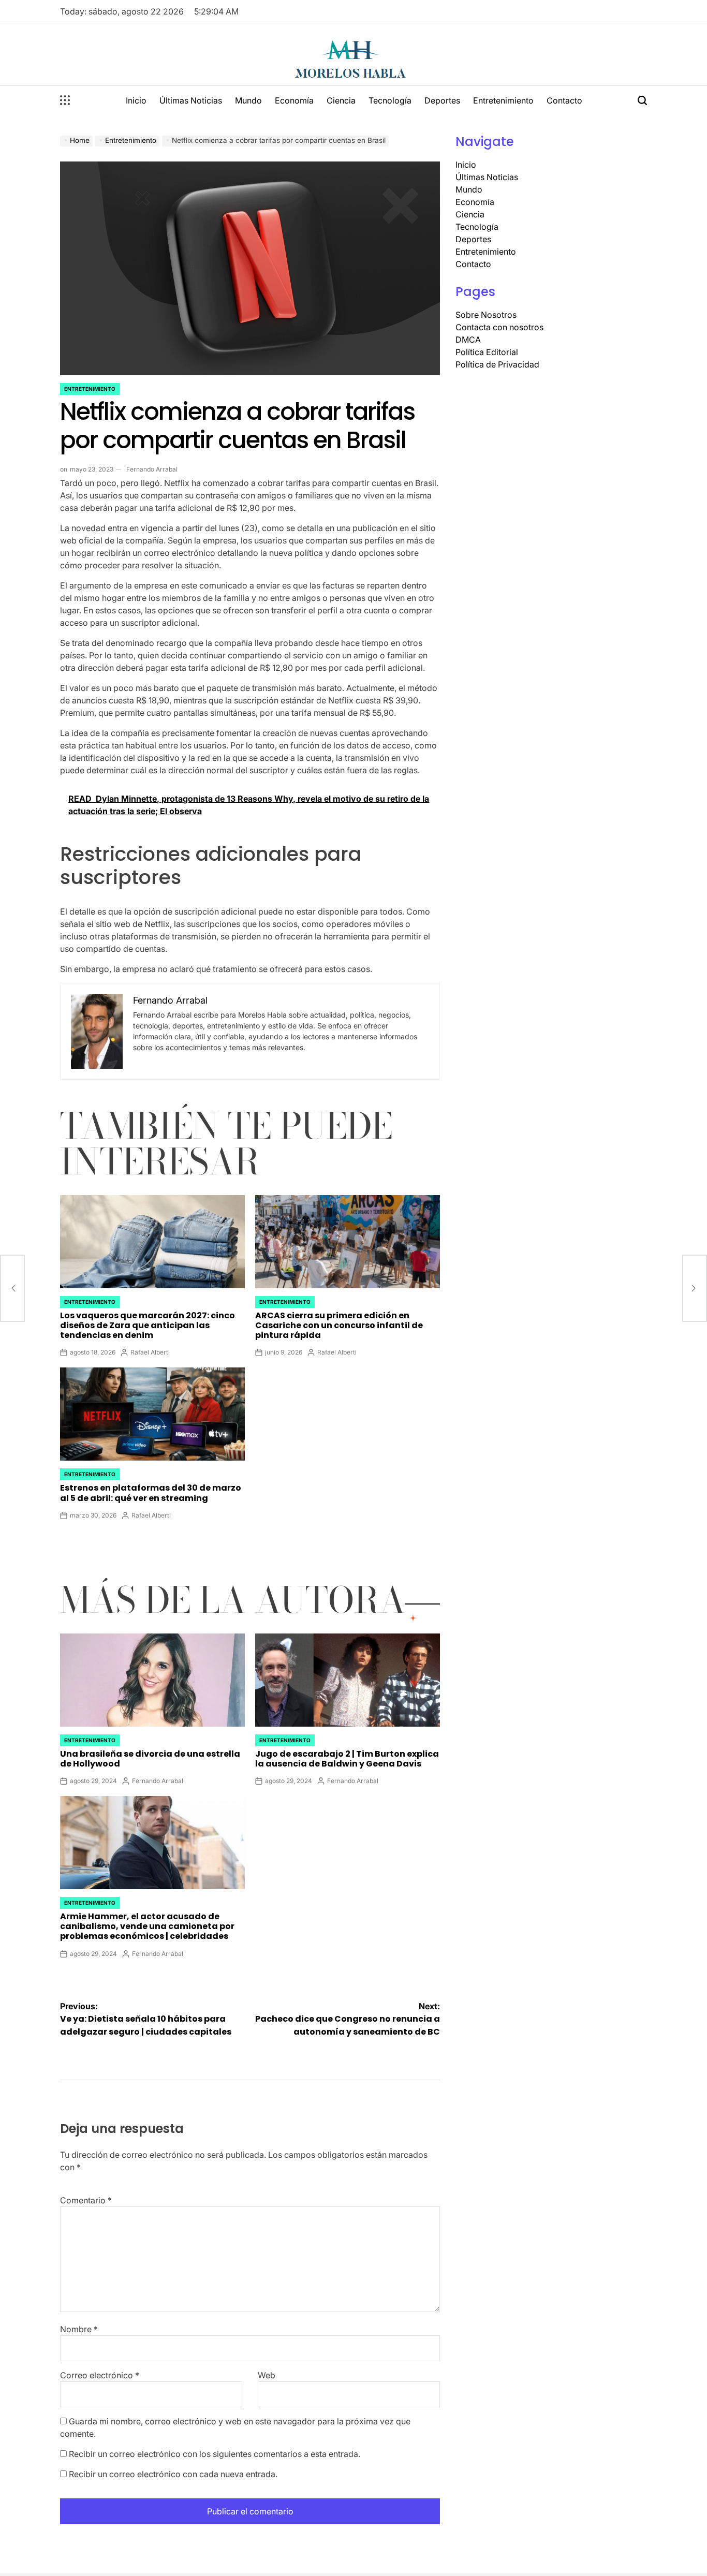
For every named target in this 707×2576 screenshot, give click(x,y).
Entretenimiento (503, 100)
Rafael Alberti (150, 1352)
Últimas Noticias (191, 100)
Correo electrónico (100, 2375)
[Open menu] (65, 100)
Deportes (442, 100)
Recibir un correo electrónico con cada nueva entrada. (173, 2474)
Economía (294, 100)
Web (267, 2375)
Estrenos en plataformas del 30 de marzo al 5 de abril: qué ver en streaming (151, 1493)
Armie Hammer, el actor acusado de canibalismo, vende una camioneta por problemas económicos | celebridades (147, 1926)
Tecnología (390, 100)
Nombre (79, 2329)
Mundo (248, 100)
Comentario (86, 2200)
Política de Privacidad (497, 364)
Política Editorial (487, 352)
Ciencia (341, 100)
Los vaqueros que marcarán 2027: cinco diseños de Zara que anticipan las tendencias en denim (148, 1325)
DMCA (468, 340)
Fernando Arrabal (152, 469)
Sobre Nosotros (486, 315)
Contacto (564, 100)
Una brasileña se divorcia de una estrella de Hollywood (150, 1759)
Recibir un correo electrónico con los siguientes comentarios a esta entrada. (215, 2454)
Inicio (136, 100)
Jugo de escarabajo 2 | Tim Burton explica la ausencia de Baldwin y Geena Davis (347, 1759)
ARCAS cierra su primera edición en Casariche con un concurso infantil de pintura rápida (339, 1325)
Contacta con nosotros (499, 327)
